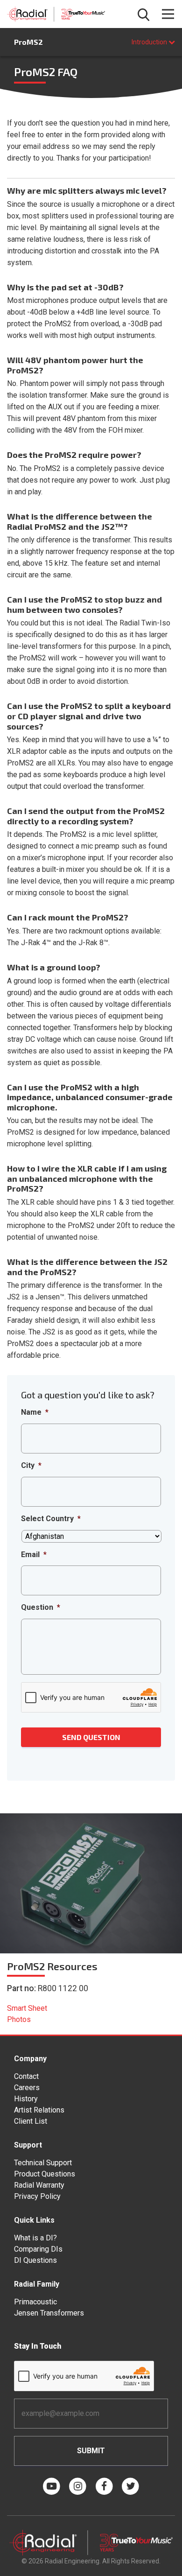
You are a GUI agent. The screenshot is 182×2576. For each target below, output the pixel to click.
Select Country (51, 1519)
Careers (27, 2088)
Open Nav (168, 14)
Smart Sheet (27, 2008)
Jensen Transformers (49, 2313)
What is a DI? (35, 2238)
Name (35, 1412)
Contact (26, 2076)
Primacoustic (35, 2302)
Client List (31, 2121)
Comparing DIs (38, 2249)
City (31, 1465)
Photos (19, 2019)
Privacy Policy (37, 2196)
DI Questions (35, 2260)
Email (34, 1555)
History (26, 2099)
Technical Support (43, 2163)
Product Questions (45, 2174)
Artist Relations (39, 2110)
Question (41, 1607)
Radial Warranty (39, 2185)
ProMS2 (28, 42)
